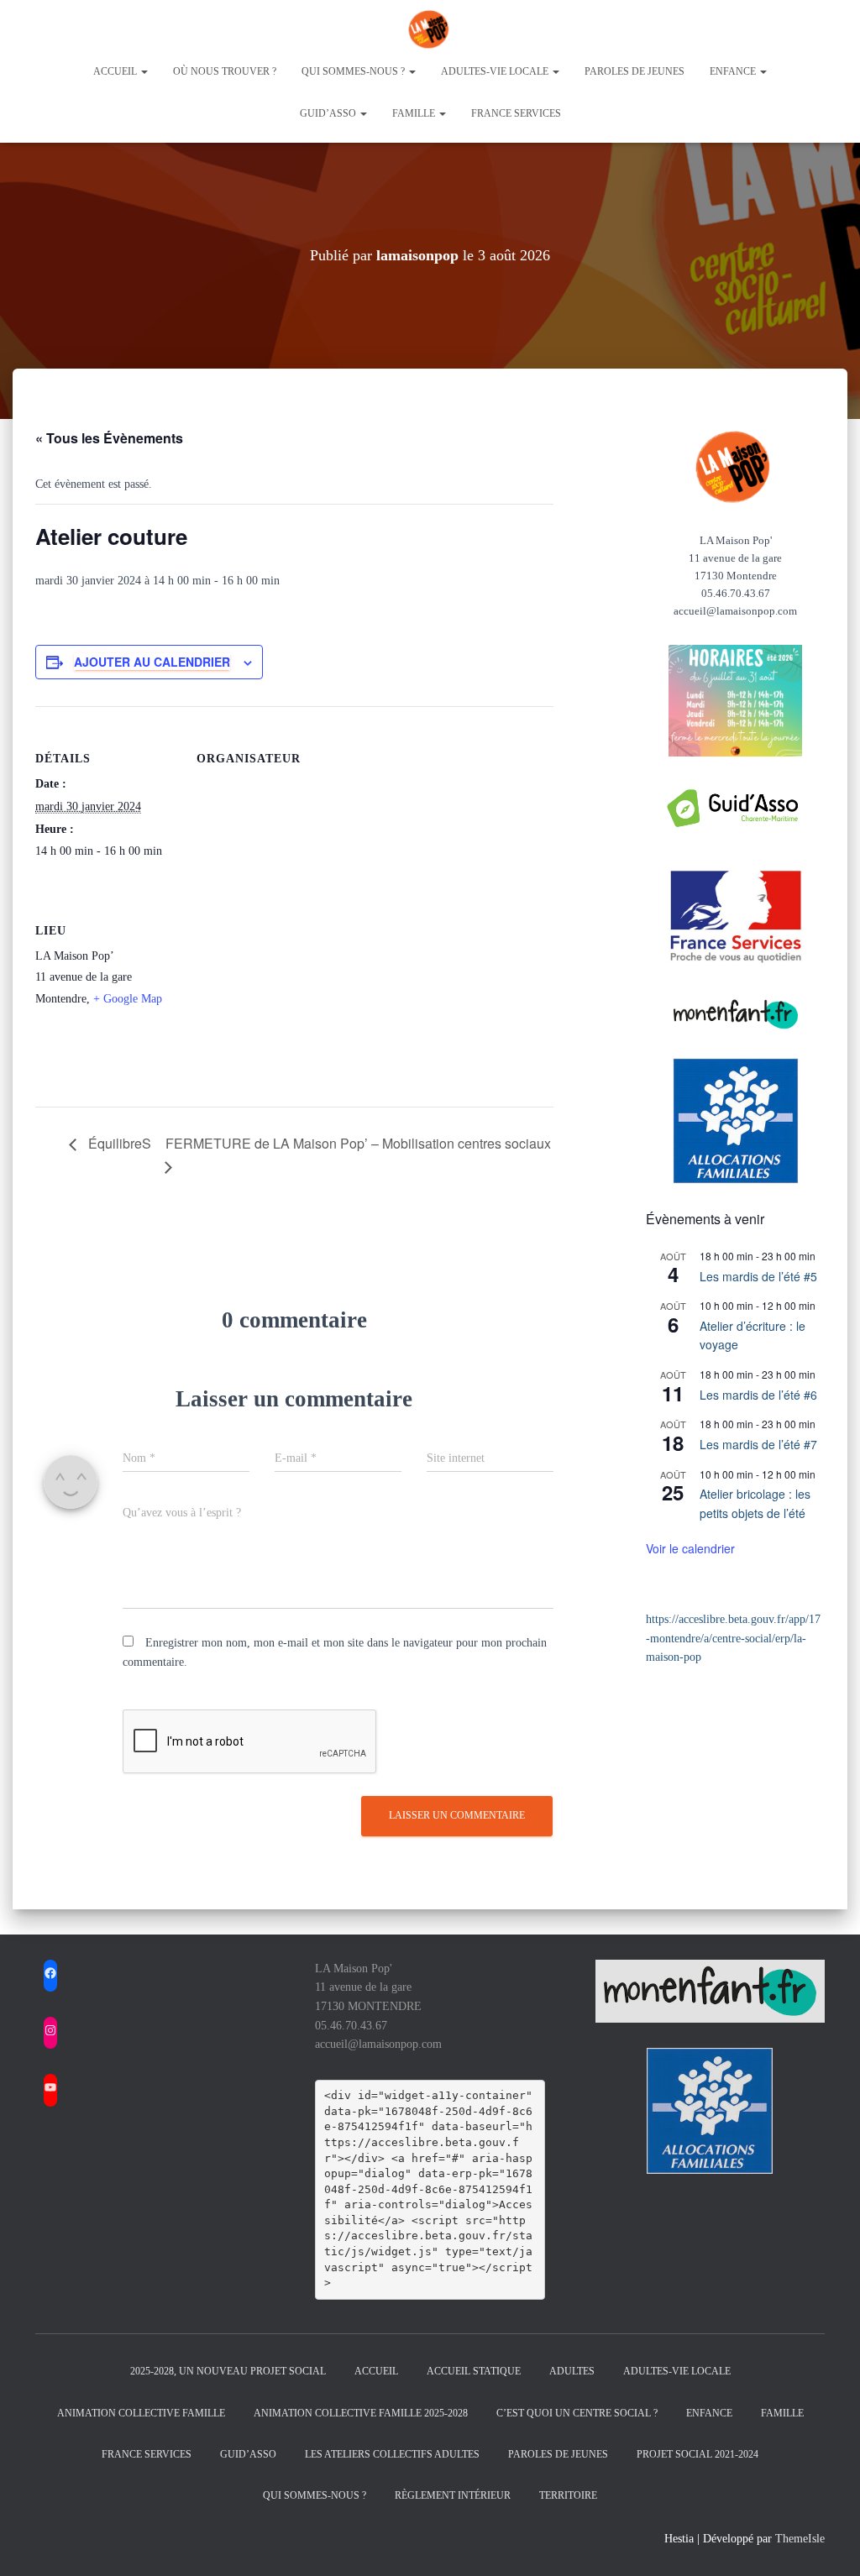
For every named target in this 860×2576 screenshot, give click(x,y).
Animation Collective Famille (141, 2413)
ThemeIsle (800, 2539)
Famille (415, 113)
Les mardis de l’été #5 (758, 1276)
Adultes (572, 2371)
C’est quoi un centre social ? (577, 2413)
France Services (516, 113)
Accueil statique (474, 2371)
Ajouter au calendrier (152, 662)
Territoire (568, 2495)
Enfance (734, 71)
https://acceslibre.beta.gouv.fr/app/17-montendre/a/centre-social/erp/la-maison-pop (733, 1638)
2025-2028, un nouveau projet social (228, 2371)
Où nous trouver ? (225, 71)
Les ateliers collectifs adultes (392, 2454)
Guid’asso (329, 113)
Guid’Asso (248, 2454)
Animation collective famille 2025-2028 (361, 2413)
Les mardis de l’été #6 (758, 1395)
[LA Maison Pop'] (430, 29)
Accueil (116, 71)
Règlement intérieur (453, 2495)
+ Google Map (128, 999)
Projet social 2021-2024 (697, 2454)
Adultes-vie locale (496, 71)
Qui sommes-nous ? (354, 71)
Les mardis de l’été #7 (758, 1444)
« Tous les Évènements (109, 438)
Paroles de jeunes (635, 71)
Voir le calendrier (690, 1548)
